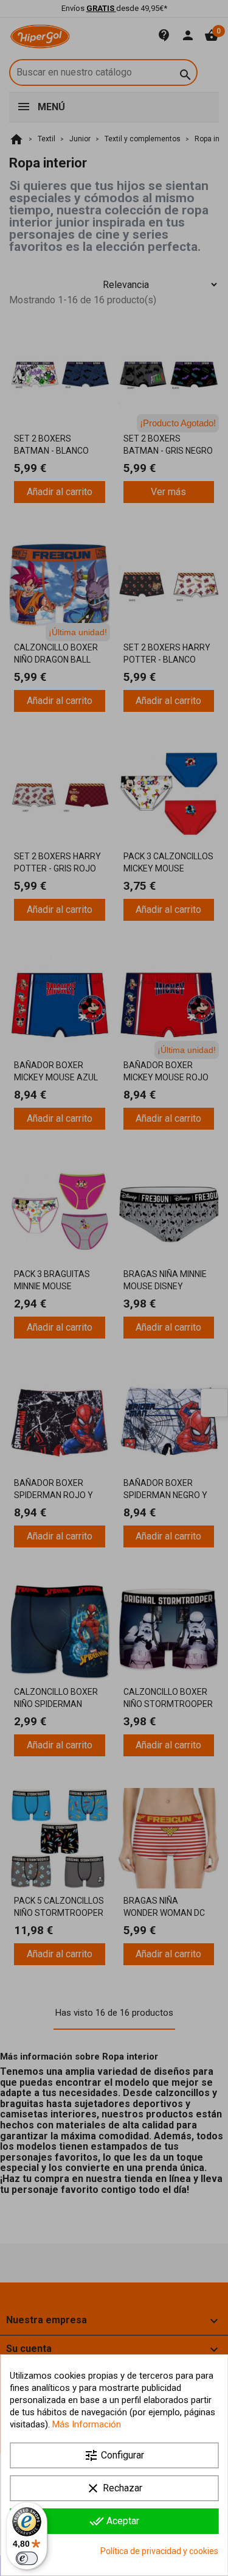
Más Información (87, 2424)
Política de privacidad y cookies (159, 2551)
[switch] (27, 2558)
